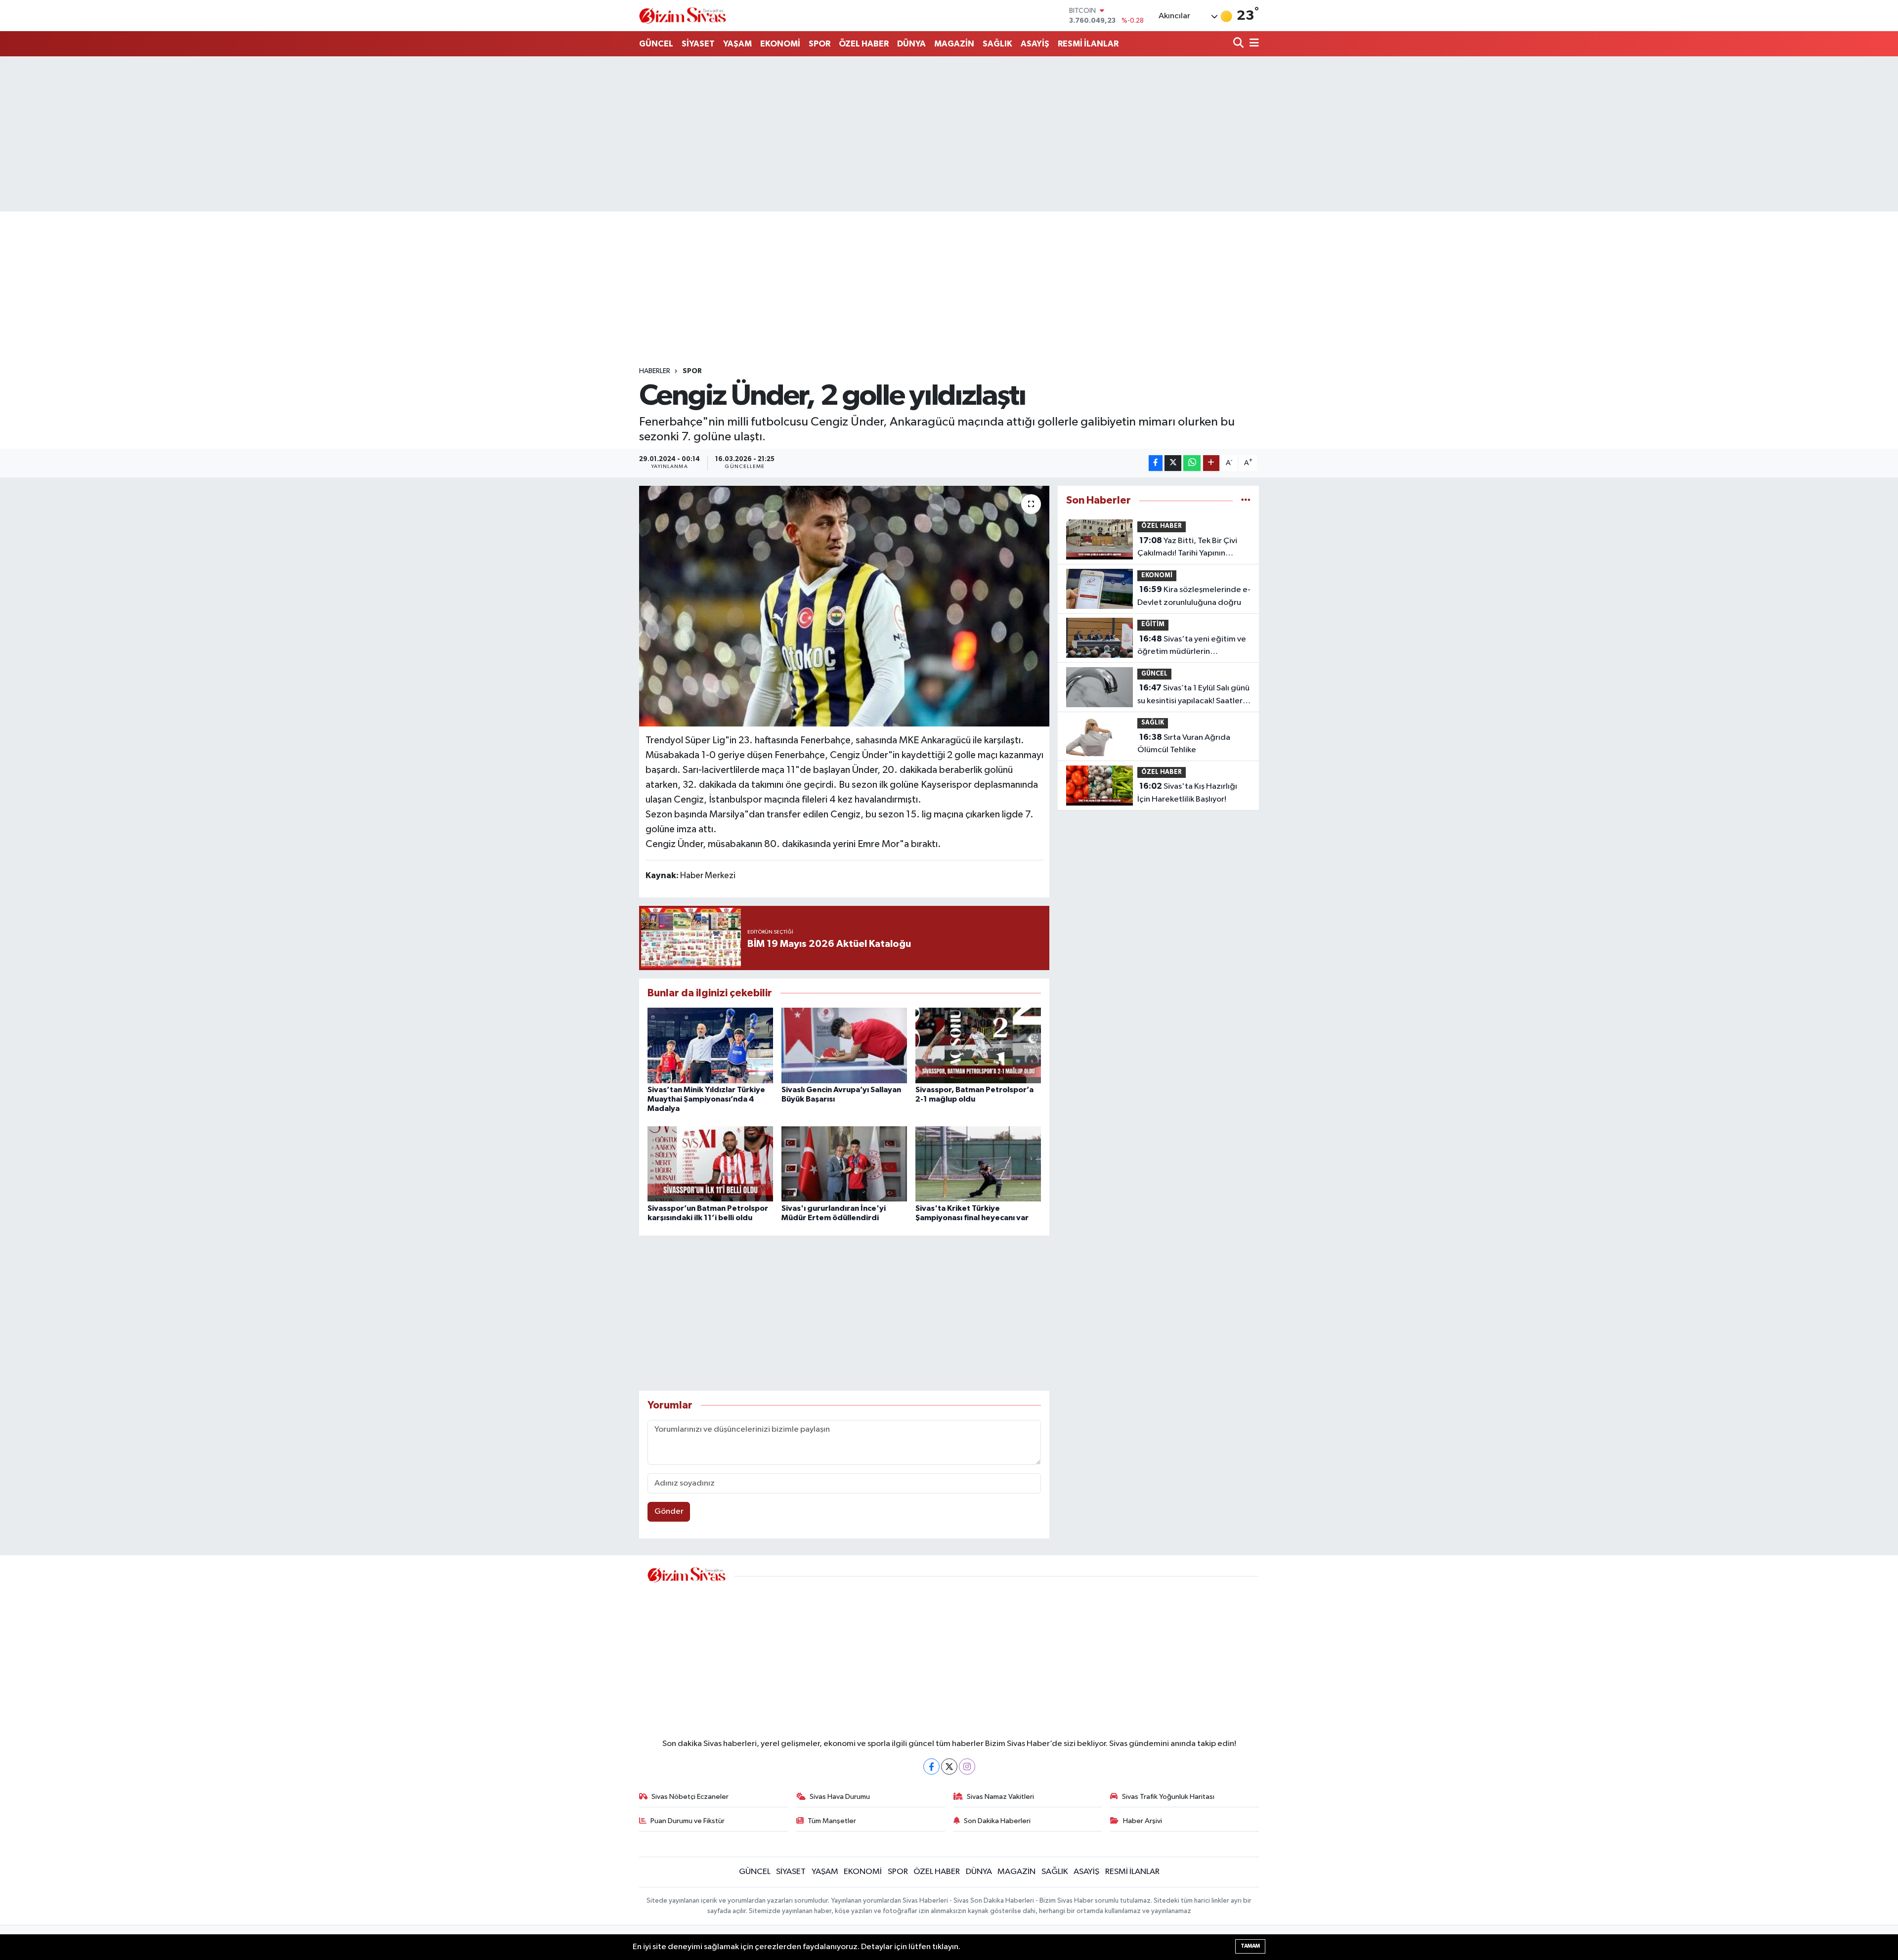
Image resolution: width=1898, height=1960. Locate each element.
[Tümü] (1246, 500)
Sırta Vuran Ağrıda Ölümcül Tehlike (1184, 744)
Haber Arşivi (1143, 1821)
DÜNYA (911, 44)
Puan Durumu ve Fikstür (688, 1821)
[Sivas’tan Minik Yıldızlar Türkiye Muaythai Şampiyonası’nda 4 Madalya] (710, 1045)
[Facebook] (931, 1767)
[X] (949, 1767)
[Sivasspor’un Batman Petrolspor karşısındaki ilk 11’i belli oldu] (710, 1164)
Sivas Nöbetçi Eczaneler (690, 1797)
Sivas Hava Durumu (840, 1797)
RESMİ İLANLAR (1088, 44)
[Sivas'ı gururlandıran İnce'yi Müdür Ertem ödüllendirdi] (844, 1164)
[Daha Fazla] (1211, 463)
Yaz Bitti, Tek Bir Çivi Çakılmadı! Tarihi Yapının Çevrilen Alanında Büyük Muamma (1187, 548)
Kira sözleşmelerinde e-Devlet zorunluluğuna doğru (1194, 596)
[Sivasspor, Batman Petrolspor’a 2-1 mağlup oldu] (978, 1045)
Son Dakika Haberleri (997, 1821)
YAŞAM (737, 44)
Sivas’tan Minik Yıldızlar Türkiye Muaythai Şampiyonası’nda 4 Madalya (706, 1099)
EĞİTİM (1153, 624)
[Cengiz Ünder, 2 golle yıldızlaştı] (844, 606)
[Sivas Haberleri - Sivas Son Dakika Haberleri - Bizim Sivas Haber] (683, 16)
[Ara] (1239, 44)
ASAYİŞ (1035, 44)
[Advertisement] (949, 134)
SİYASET (698, 44)
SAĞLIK (997, 44)
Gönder (669, 1512)
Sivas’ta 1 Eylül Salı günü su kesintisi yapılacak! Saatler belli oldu (1193, 695)
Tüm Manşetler (832, 1821)
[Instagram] (967, 1767)
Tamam (1250, 1946)
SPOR (820, 44)
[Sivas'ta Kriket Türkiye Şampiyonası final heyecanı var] (978, 1164)
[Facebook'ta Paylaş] (1156, 463)
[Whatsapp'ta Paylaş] (1192, 463)
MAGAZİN (954, 44)
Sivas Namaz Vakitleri (1000, 1797)
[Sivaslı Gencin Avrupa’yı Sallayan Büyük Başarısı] (844, 1045)
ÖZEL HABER (864, 44)
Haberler (655, 371)
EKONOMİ (780, 44)
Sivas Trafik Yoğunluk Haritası (1168, 1797)
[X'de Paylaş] (1173, 463)
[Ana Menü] (1252, 44)
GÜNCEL (656, 44)
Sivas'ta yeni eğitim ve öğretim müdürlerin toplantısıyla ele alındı (1192, 646)
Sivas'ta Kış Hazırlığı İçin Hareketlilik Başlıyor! (1187, 793)
